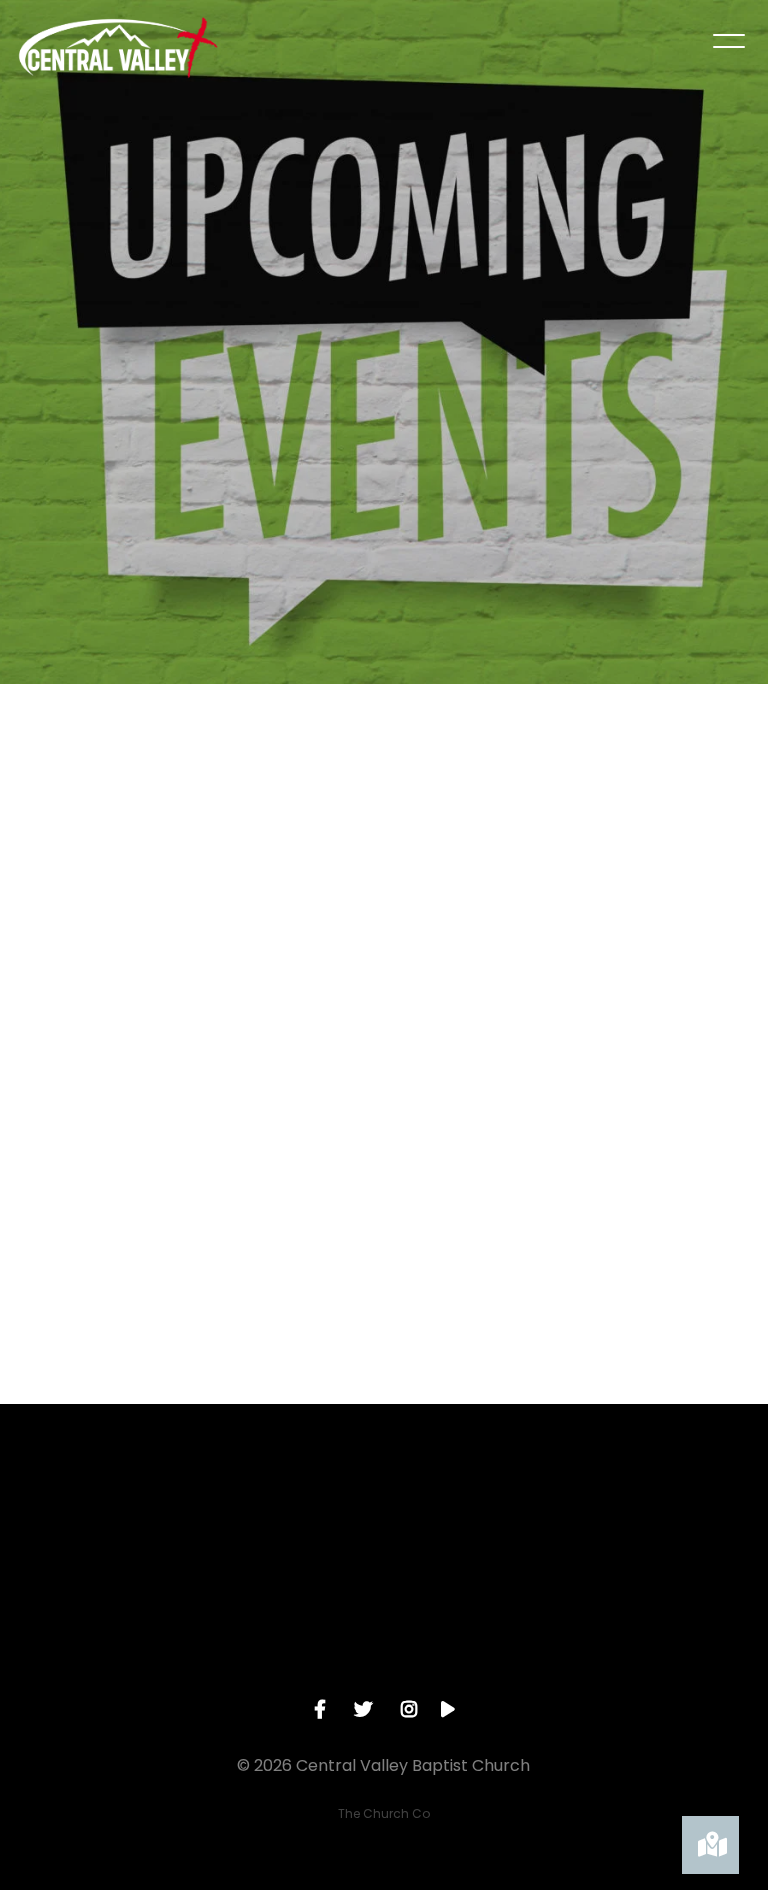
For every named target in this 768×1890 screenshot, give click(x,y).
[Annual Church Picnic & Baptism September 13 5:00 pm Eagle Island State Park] (639, 848)
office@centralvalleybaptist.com (115, 1626)
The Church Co (384, 1813)
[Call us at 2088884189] (288, 1514)
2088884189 (288, 1626)
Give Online (672, 1626)
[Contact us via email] (96, 1514)
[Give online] (672, 1514)
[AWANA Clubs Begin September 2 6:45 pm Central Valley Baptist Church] (127, 852)
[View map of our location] (480, 1514)
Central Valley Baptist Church (479, 1635)
